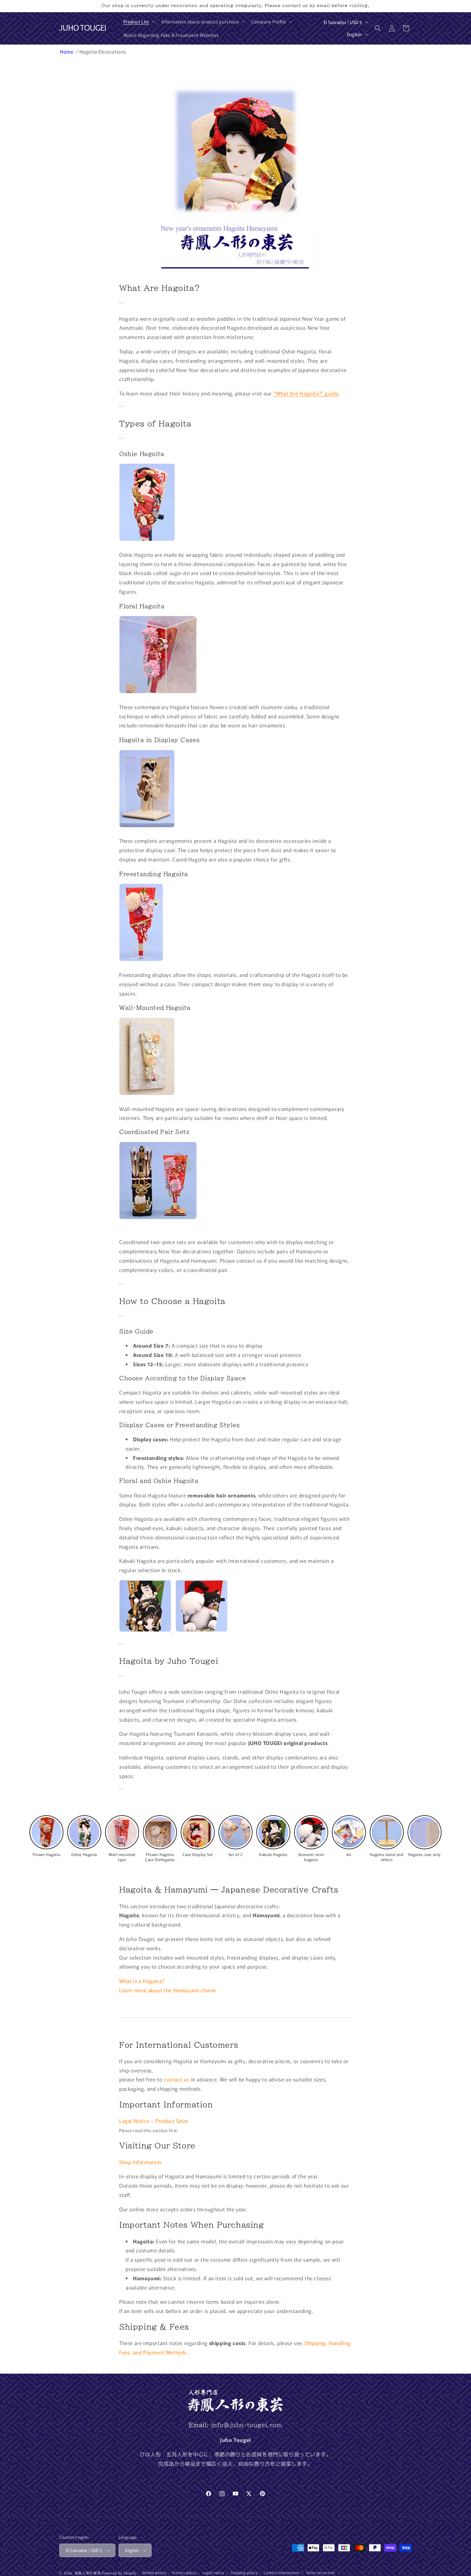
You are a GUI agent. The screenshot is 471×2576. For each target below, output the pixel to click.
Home (67, 51)
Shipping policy (244, 2572)
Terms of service (320, 2572)
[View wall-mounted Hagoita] (147, 1094)
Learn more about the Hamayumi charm (168, 1990)
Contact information (281, 2572)
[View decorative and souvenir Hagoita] (202, 1631)
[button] (139, 21)
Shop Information (140, 2162)
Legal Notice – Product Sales (154, 2121)
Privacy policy (184, 2572)
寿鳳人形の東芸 (88, 2573)
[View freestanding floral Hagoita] (141, 960)
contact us (177, 2079)
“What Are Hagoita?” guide (306, 393)
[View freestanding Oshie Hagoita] (147, 540)
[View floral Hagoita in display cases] (158, 692)
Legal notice (214, 2572)
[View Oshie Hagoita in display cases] (147, 826)
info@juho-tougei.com (247, 2425)
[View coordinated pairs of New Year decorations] (158, 1218)
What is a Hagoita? (142, 1981)
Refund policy (154, 2572)
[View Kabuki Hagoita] (146, 1631)
